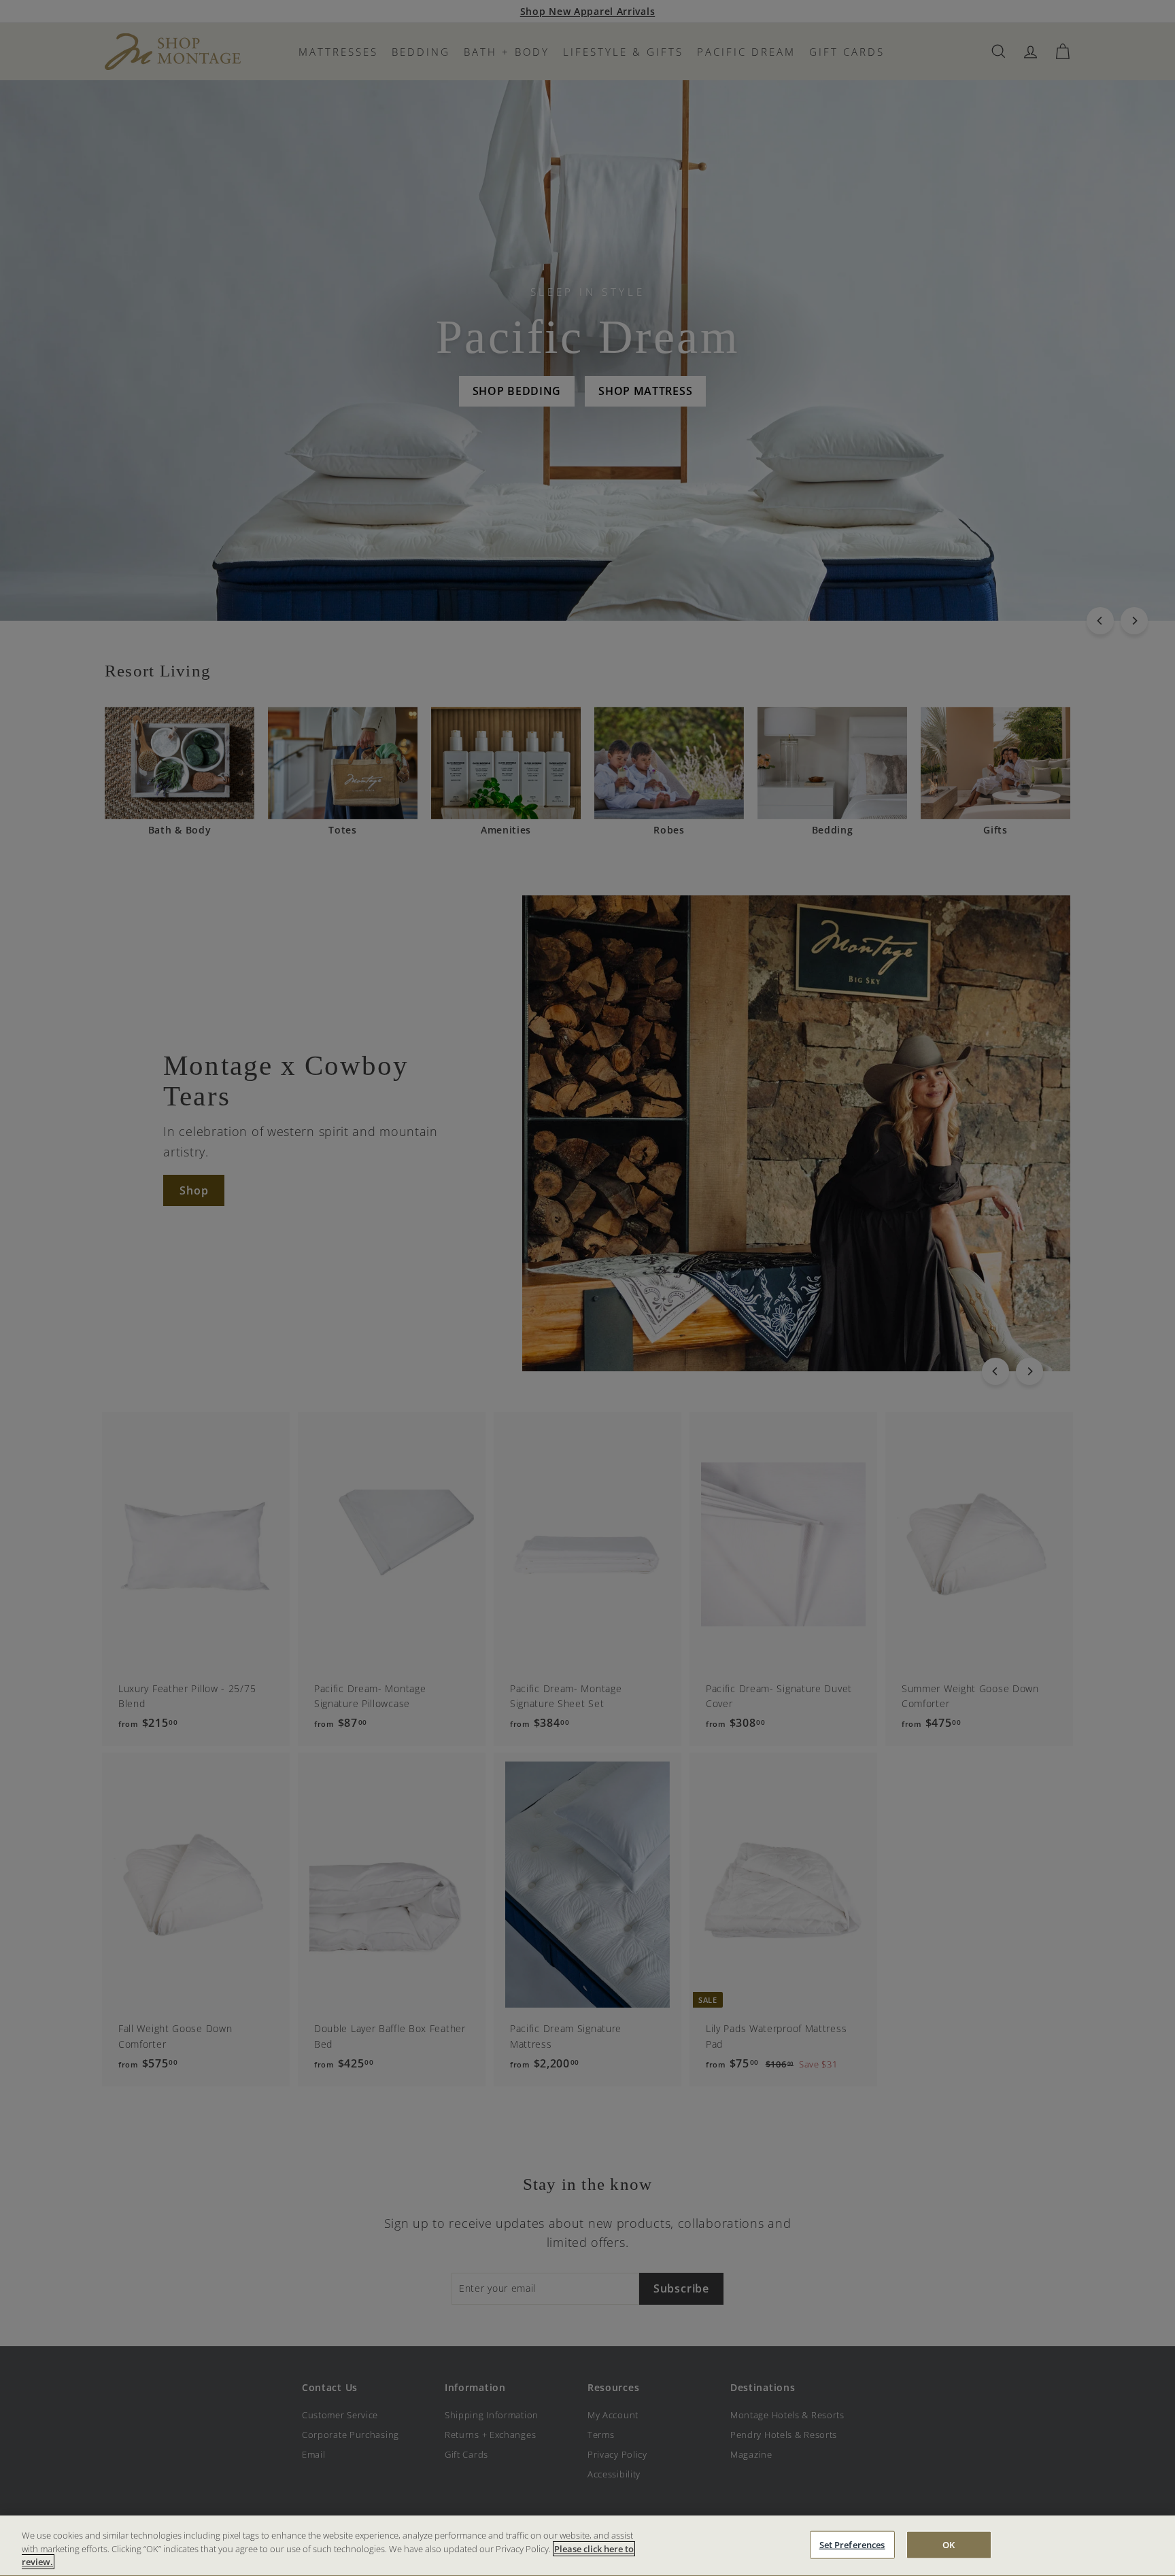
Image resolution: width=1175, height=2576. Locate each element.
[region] (587, 2546)
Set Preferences (852, 2544)
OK (949, 2544)
